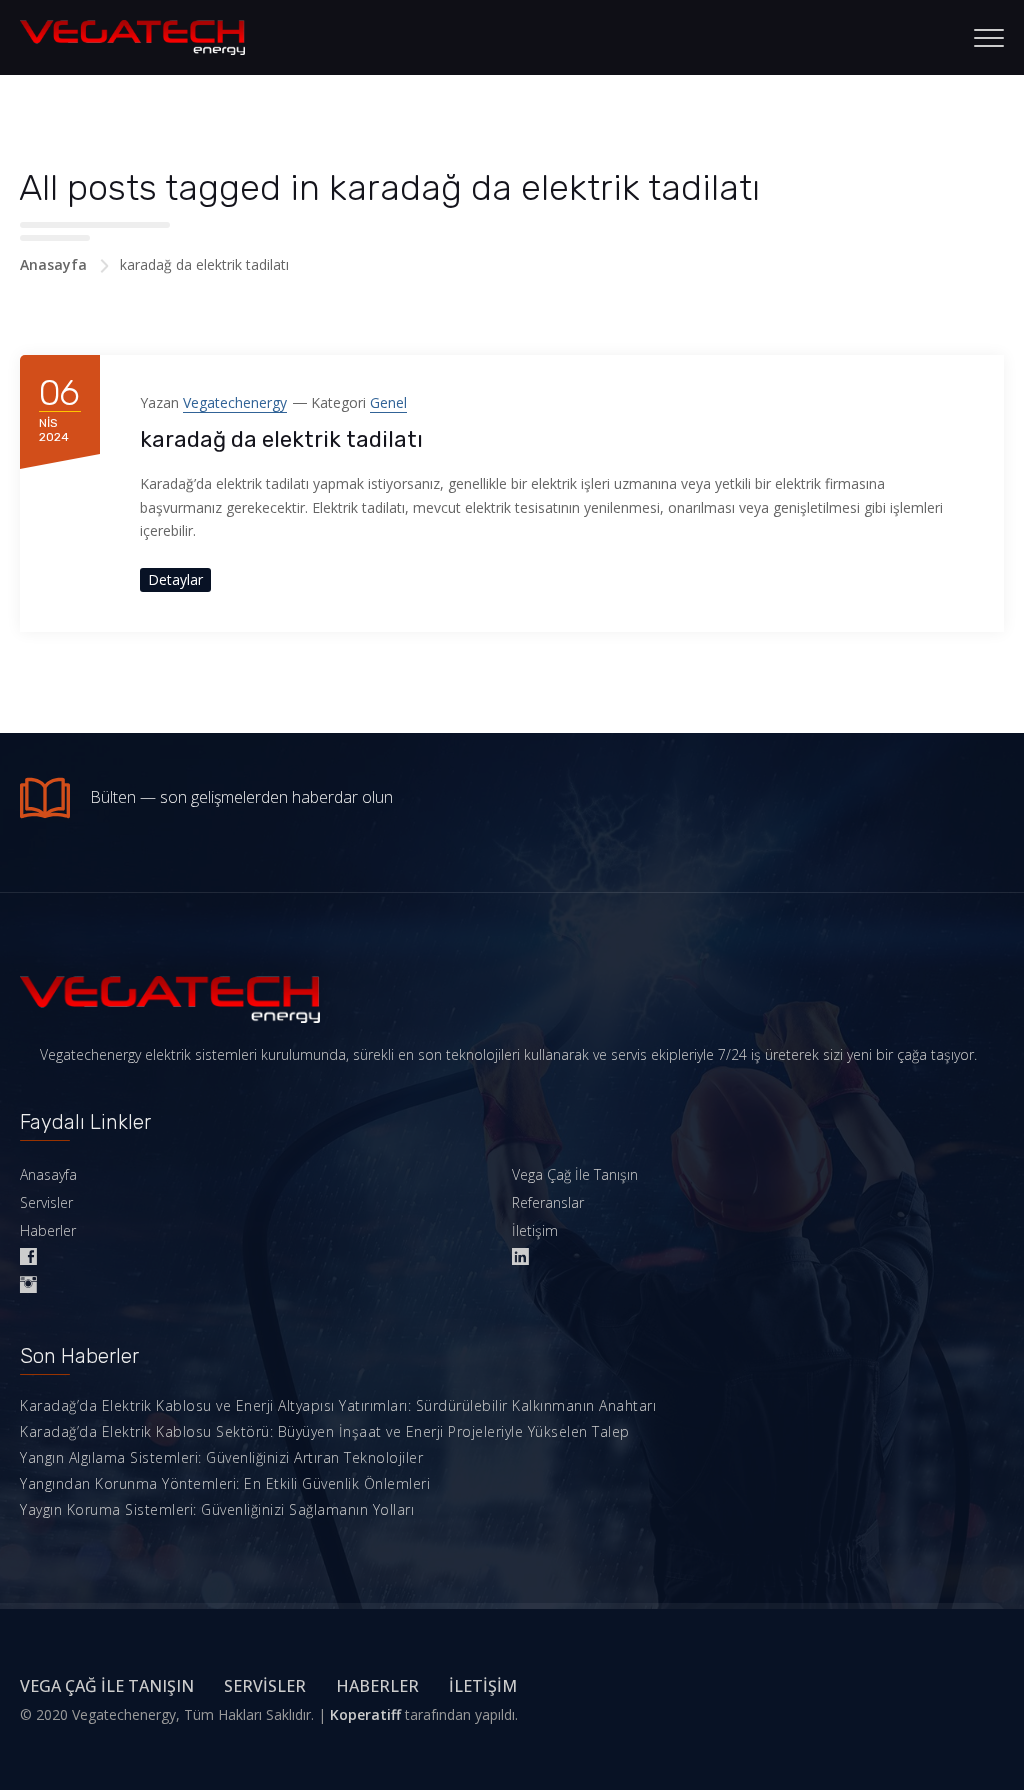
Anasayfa (53, 264)
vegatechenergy (235, 402)
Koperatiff (365, 1714)
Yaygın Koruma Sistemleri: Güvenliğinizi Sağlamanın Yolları (217, 1509)
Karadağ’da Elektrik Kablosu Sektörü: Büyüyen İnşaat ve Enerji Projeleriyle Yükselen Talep (325, 1431)
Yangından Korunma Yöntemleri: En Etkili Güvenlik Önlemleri (225, 1483)
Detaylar (175, 579)
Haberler (48, 1230)
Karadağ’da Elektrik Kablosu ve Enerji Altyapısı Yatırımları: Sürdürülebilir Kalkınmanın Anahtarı (338, 1405)
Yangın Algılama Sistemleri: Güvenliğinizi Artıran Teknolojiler (221, 1457)
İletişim (535, 1230)
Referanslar (548, 1202)
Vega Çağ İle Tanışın (575, 1174)
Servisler (46, 1202)
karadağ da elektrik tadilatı (281, 439)
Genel (388, 402)
